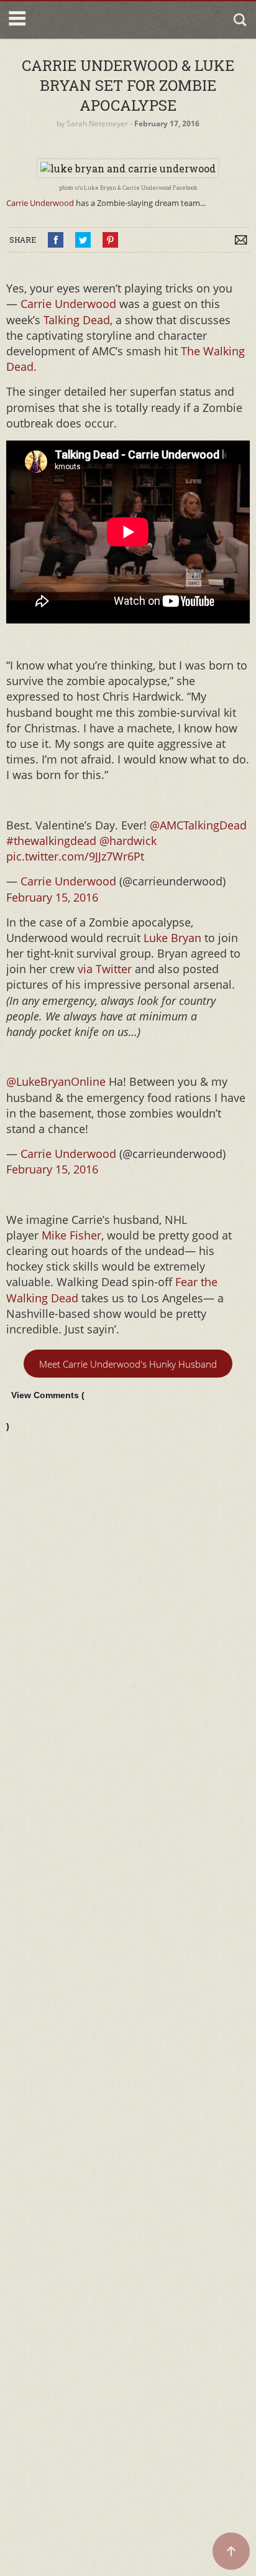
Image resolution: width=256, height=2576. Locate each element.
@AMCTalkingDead (198, 825)
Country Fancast (82, 20)
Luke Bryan (172, 938)
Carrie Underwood (40, 203)
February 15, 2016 (52, 897)
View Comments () (45, 1411)
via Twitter (105, 969)
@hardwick (128, 841)
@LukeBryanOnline (56, 1081)
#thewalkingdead (51, 841)
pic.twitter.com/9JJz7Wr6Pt (75, 856)
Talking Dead (75, 320)
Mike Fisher (71, 1235)
